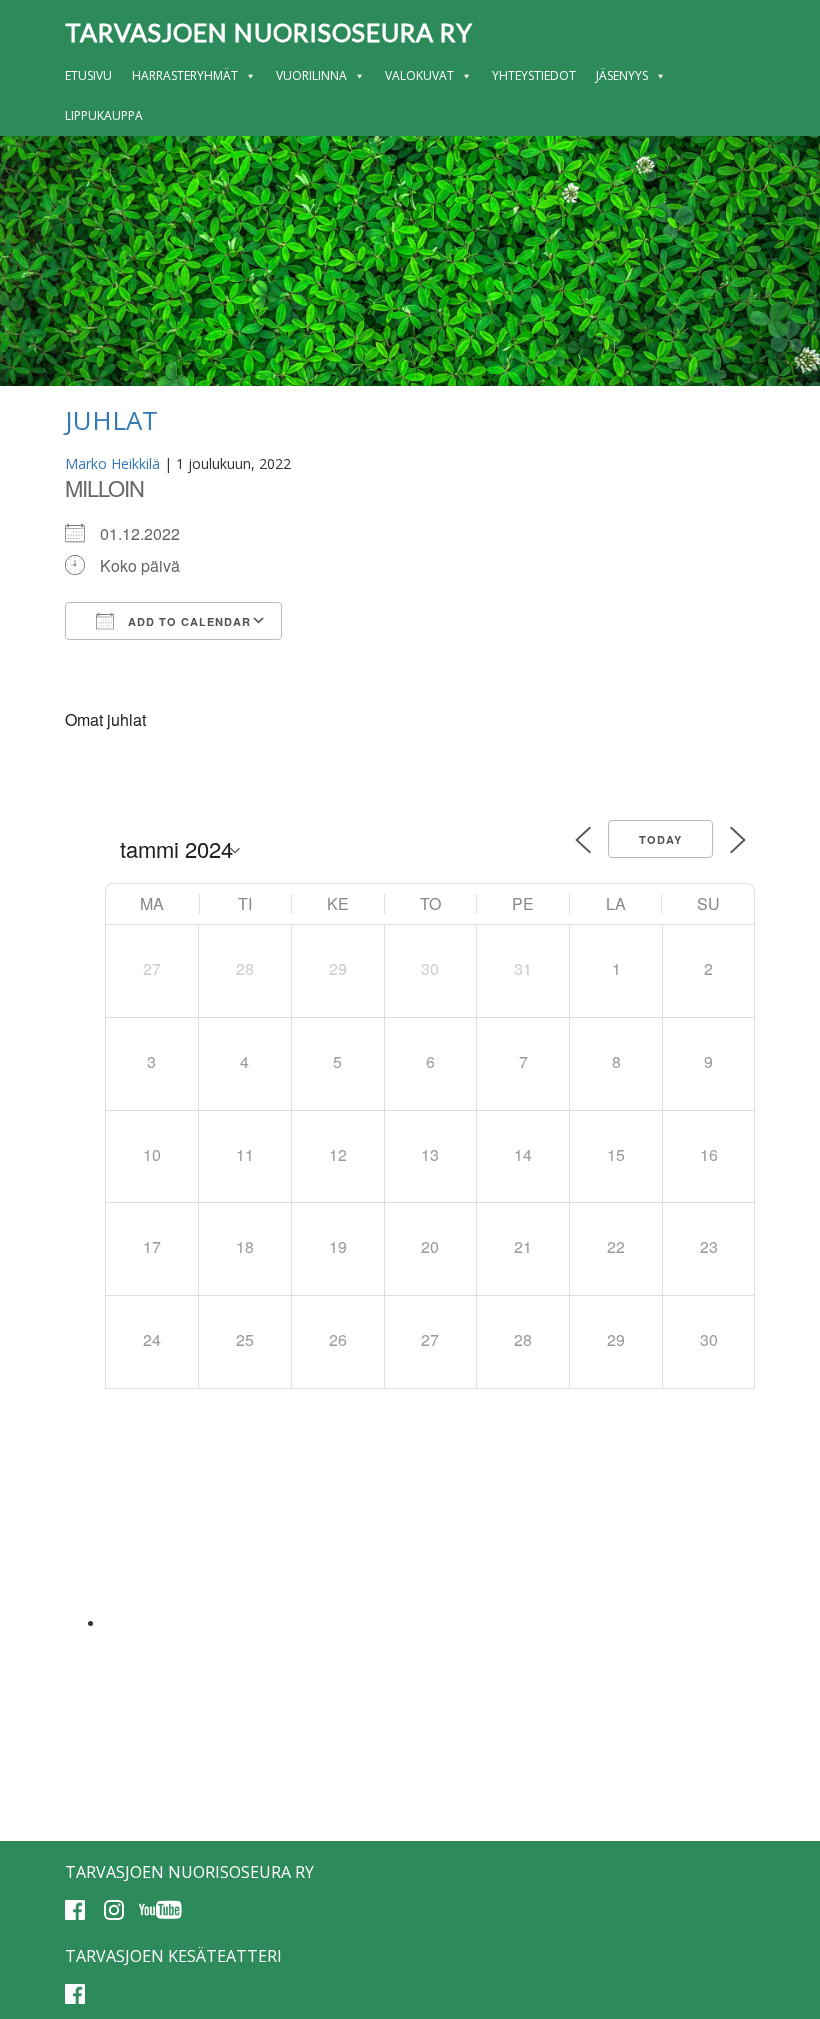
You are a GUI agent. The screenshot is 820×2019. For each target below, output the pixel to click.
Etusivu (88, 75)
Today (660, 839)
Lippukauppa (104, 115)
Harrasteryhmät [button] (185, 75)
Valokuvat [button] (419, 75)
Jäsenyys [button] (622, 75)
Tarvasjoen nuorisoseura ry (269, 32)
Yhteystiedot (534, 75)
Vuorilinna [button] (311, 75)
